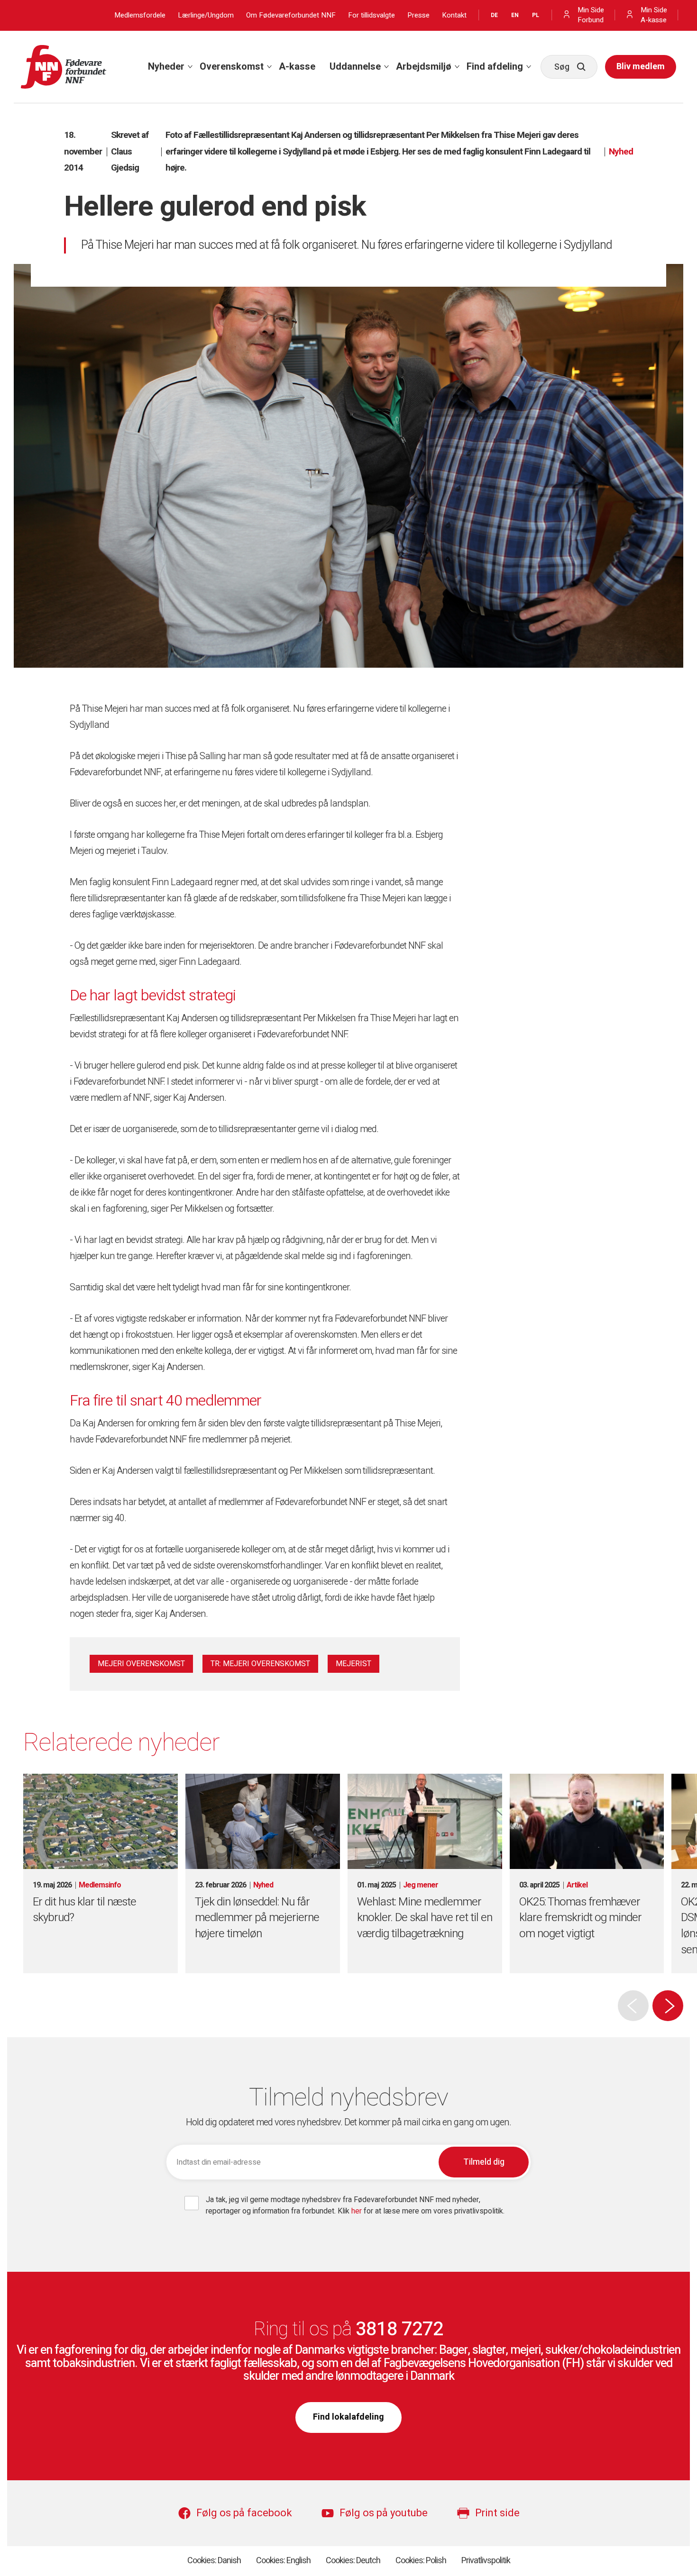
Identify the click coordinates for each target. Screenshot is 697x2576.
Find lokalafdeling (348, 2417)
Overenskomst (232, 67)
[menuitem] (167, 67)
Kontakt (454, 15)
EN (515, 15)
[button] (668, 2006)
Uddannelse (355, 67)
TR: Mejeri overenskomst (260, 1664)
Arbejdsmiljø (424, 67)
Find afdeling (495, 67)
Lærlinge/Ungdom (206, 15)
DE (494, 15)
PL (536, 15)
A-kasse (297, 67)
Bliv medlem (641, 67)
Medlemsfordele (140, 15)
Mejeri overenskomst (141, 1664)
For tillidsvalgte (371, 15)
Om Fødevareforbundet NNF (291, 15)
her (358, 2211)
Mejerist (353, 1664)
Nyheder (166, 67)
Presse (418, 15)
